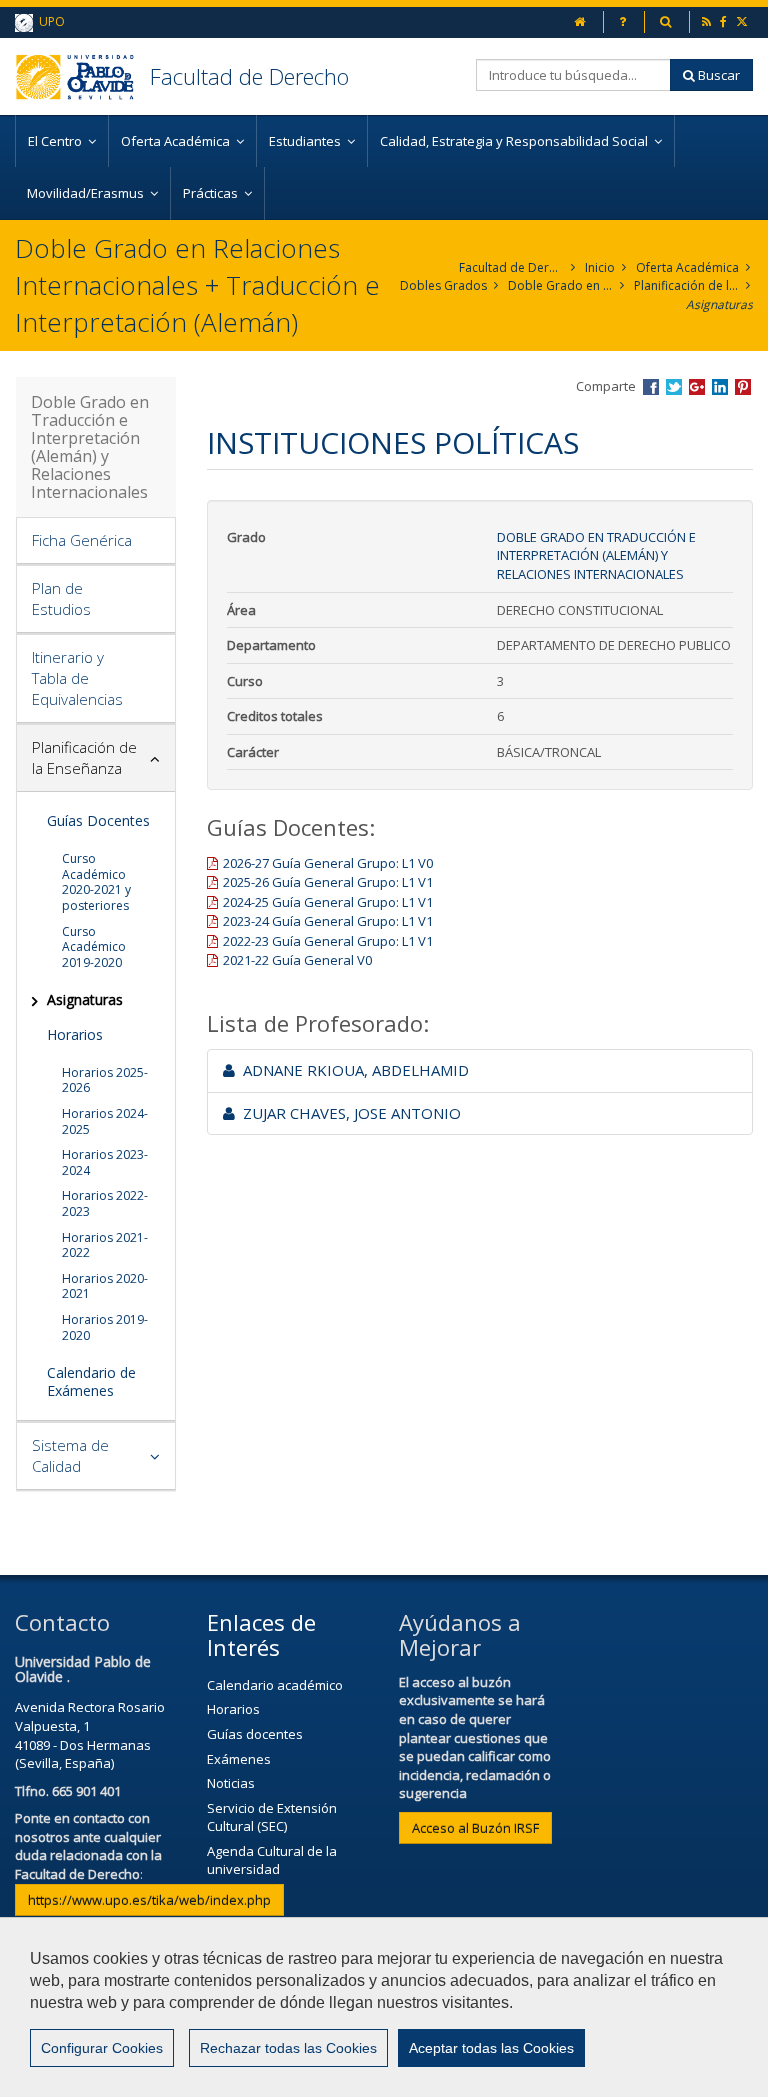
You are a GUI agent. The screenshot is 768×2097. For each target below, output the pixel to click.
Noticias (231, 1783)
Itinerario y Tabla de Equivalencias (77, 678)
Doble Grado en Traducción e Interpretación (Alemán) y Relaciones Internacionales (560, 285)
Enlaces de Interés (261, 1634)
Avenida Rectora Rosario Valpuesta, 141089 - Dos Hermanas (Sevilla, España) (90, 1735)
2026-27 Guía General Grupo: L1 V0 (328, 863)
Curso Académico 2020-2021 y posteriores (96, 882)
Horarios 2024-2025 (105, 1121)
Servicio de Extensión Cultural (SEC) (272, 1817)
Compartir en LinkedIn (720, 387)
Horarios (75, 1034)
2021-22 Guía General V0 (297, 960)
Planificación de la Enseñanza (686, 285)
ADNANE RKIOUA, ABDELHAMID (352, 1070)
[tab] (96, 541)
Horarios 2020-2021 (105, 1286)
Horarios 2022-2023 (105, 1203)
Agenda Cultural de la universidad (272, 1860)
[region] (384, 2007)
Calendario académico (275, 1685)
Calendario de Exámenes (91, 1381)
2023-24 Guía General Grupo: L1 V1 (328, 921)
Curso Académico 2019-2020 (94, 947)
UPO (49, 21)
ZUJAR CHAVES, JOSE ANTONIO (348, 1113)
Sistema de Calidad (70, 1455)
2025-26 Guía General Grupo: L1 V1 (328, 882)
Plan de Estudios (61, 598)
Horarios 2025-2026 (105, 1080)
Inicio (600, 267)
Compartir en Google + (697, 387)
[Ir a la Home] (82, 76)
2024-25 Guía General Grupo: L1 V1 (328, 902)
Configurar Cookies (102, 2048)
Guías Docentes (98, 820)
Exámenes (239, 1759)
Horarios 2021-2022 (105, 1245)
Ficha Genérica (82, 540)
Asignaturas (719, 304)
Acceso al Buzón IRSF (475, 1828)
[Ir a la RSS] (708, 21)
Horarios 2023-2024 (105, 1162)
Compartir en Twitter (674, 387)
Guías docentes (255, 1734)
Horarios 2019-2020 (105, 1327)
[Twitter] (743, 21)
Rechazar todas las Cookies (288, 2048)
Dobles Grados (443, 285)
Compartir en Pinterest (743, 387)
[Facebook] (725, 21)
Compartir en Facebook (651, 387)
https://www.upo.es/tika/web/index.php (149, 1900)
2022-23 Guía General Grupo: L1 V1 (328, 941)
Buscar (717, 75)
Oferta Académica (687, 267)
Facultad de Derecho (249, 76)
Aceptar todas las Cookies (491, 2048)
